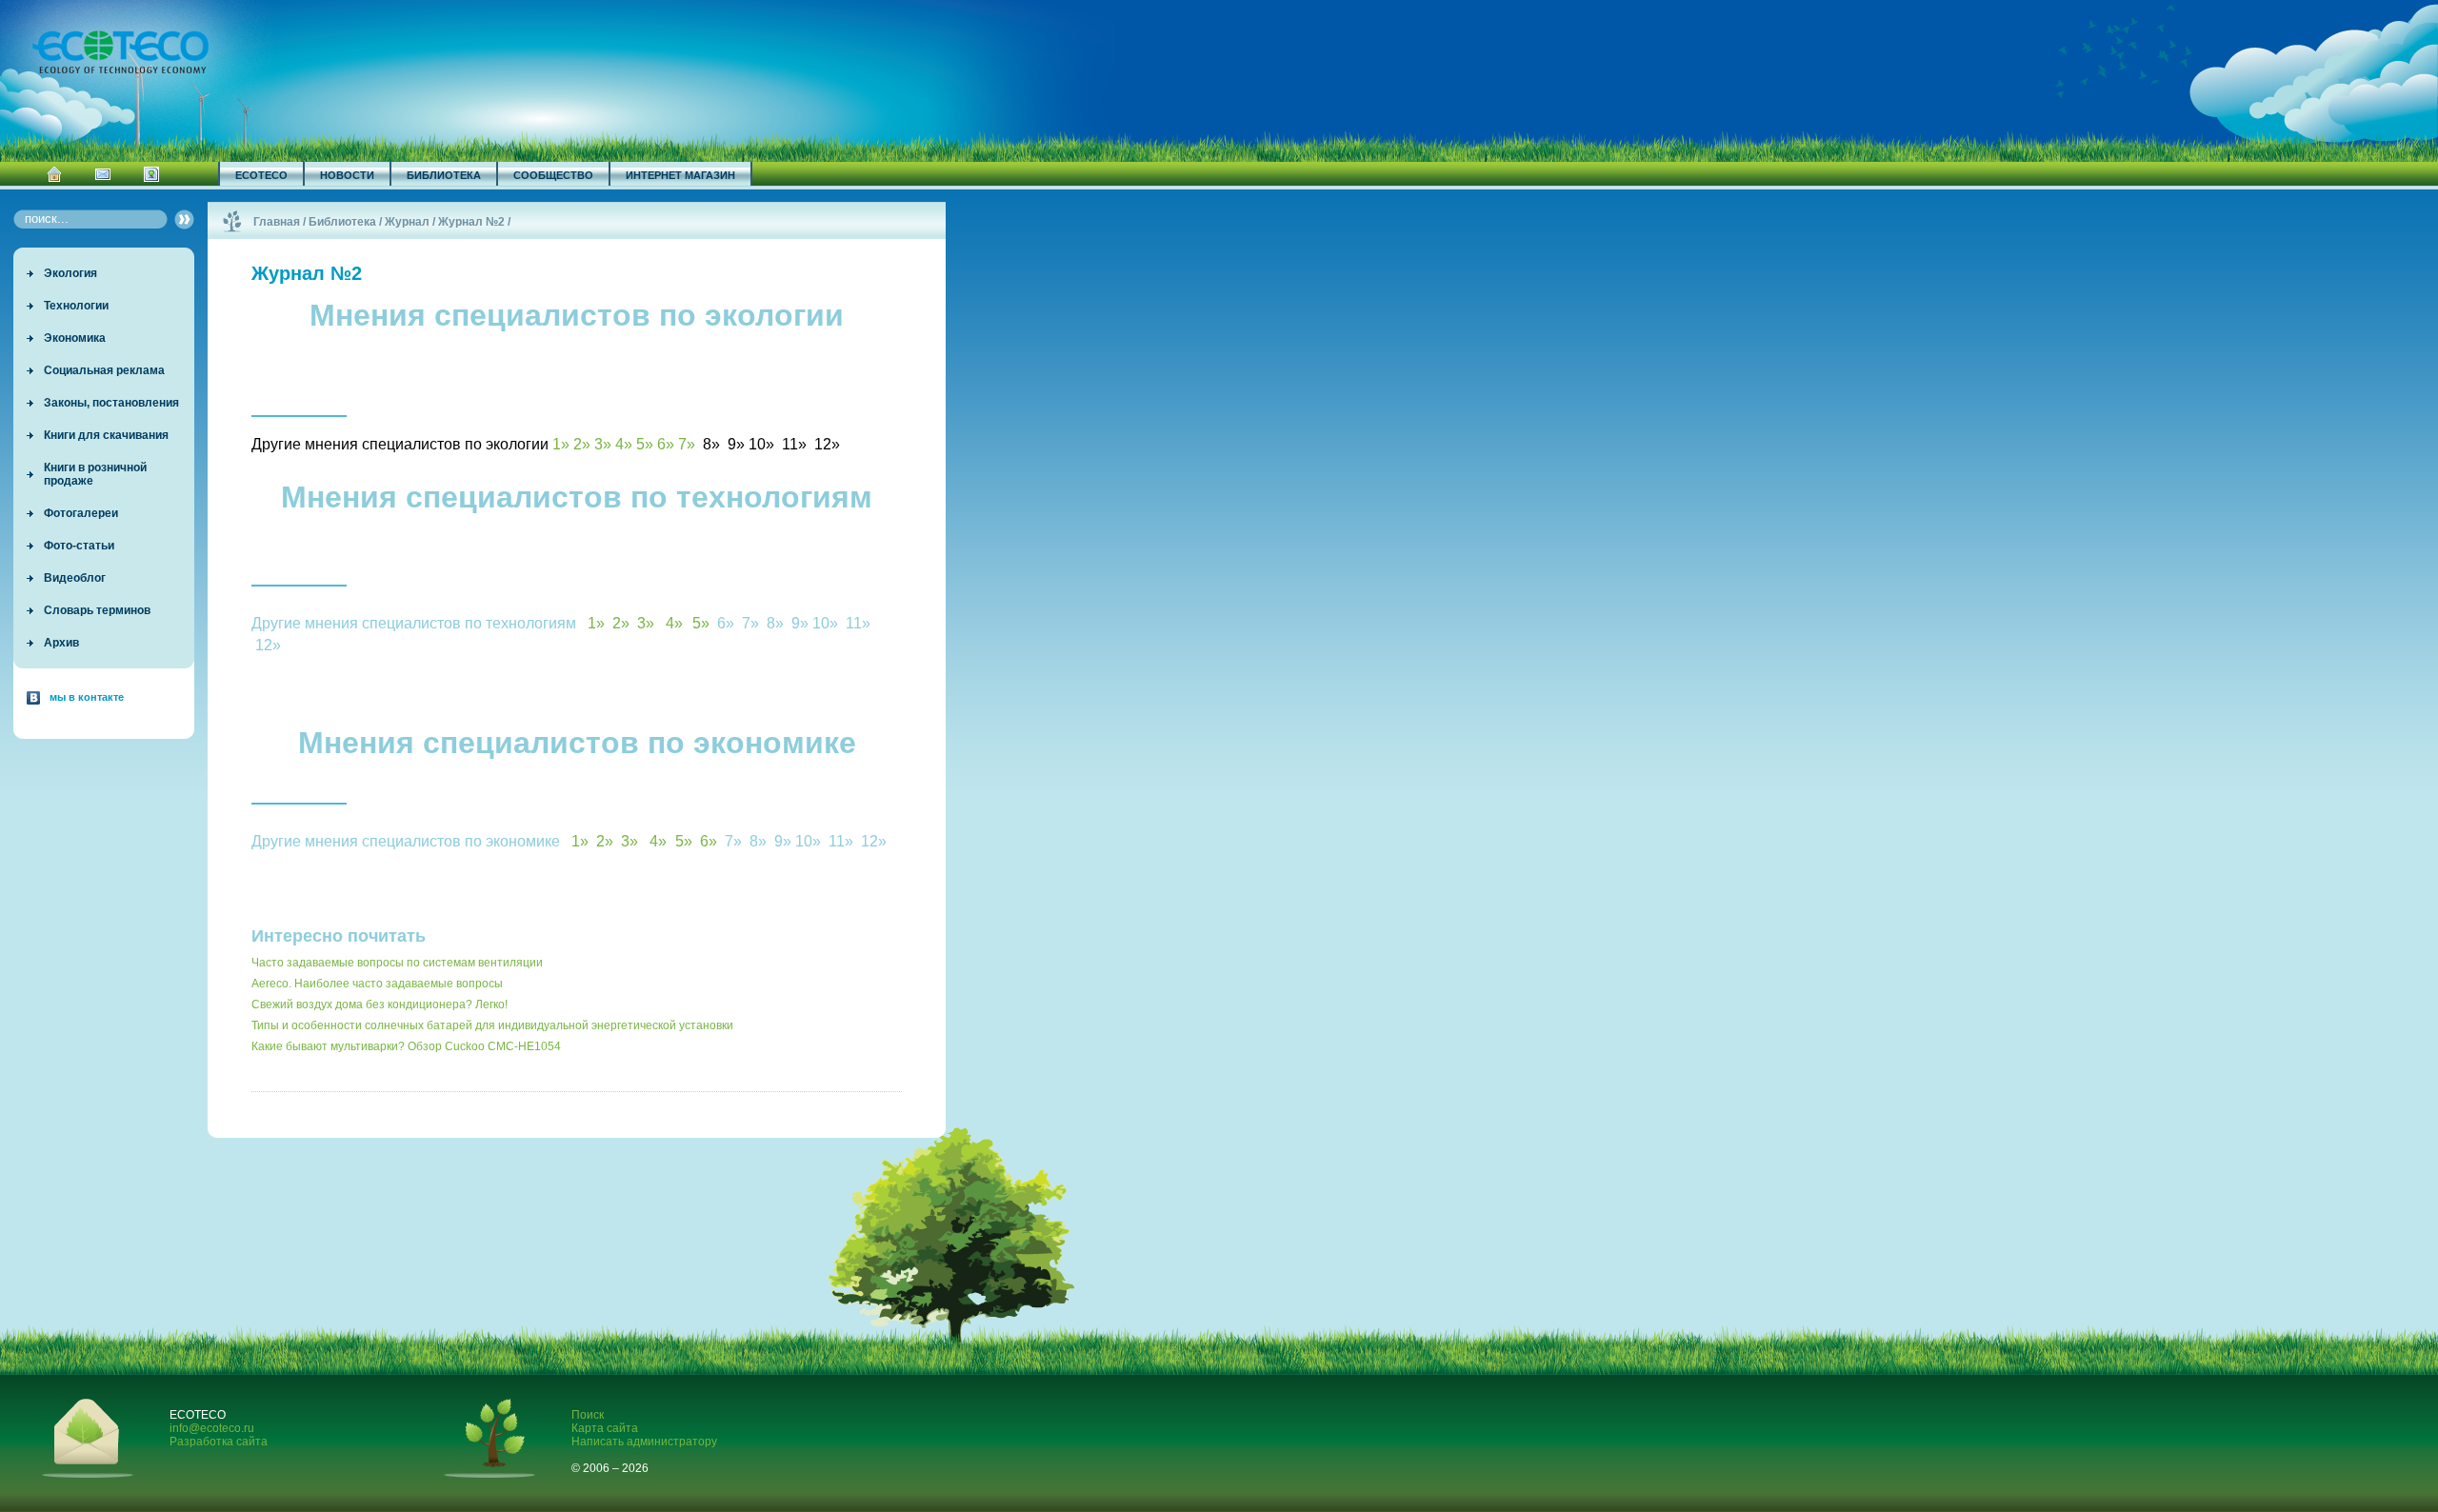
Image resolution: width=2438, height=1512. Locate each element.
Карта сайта (605, 1428)
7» (687, 444)
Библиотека (444, 175)
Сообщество (553, 175)
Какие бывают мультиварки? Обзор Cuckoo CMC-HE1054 (406, 1046)
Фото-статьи (79, 546)
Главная (277, 222)
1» (561, 444)
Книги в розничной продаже (95, 474)
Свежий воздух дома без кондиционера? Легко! (380, 1005)
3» (603, 444)
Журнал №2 (471, 222)
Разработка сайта (219, 1442)
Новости (347, 175)
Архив (61, 643)
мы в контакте (87, 697)
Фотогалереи (81, 513)
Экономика (75, 338)
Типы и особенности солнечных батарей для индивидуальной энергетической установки (492, 1025)
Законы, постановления (111, 403)
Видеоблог (75, 578)
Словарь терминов (97, 610)
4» (624, 444)
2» (582, 444)
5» (645, 444)
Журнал (407, 222)
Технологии (76, 306)
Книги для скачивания (106, 435)
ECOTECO (261, 175)
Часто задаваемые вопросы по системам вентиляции (397, 963)
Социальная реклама (104, 370)
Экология (70, 273)
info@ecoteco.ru (212, 1428)
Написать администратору (644, 1442)
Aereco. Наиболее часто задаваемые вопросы (377, 984)
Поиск (588, 1415)
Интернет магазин (680, 175)
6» (666, 444)
